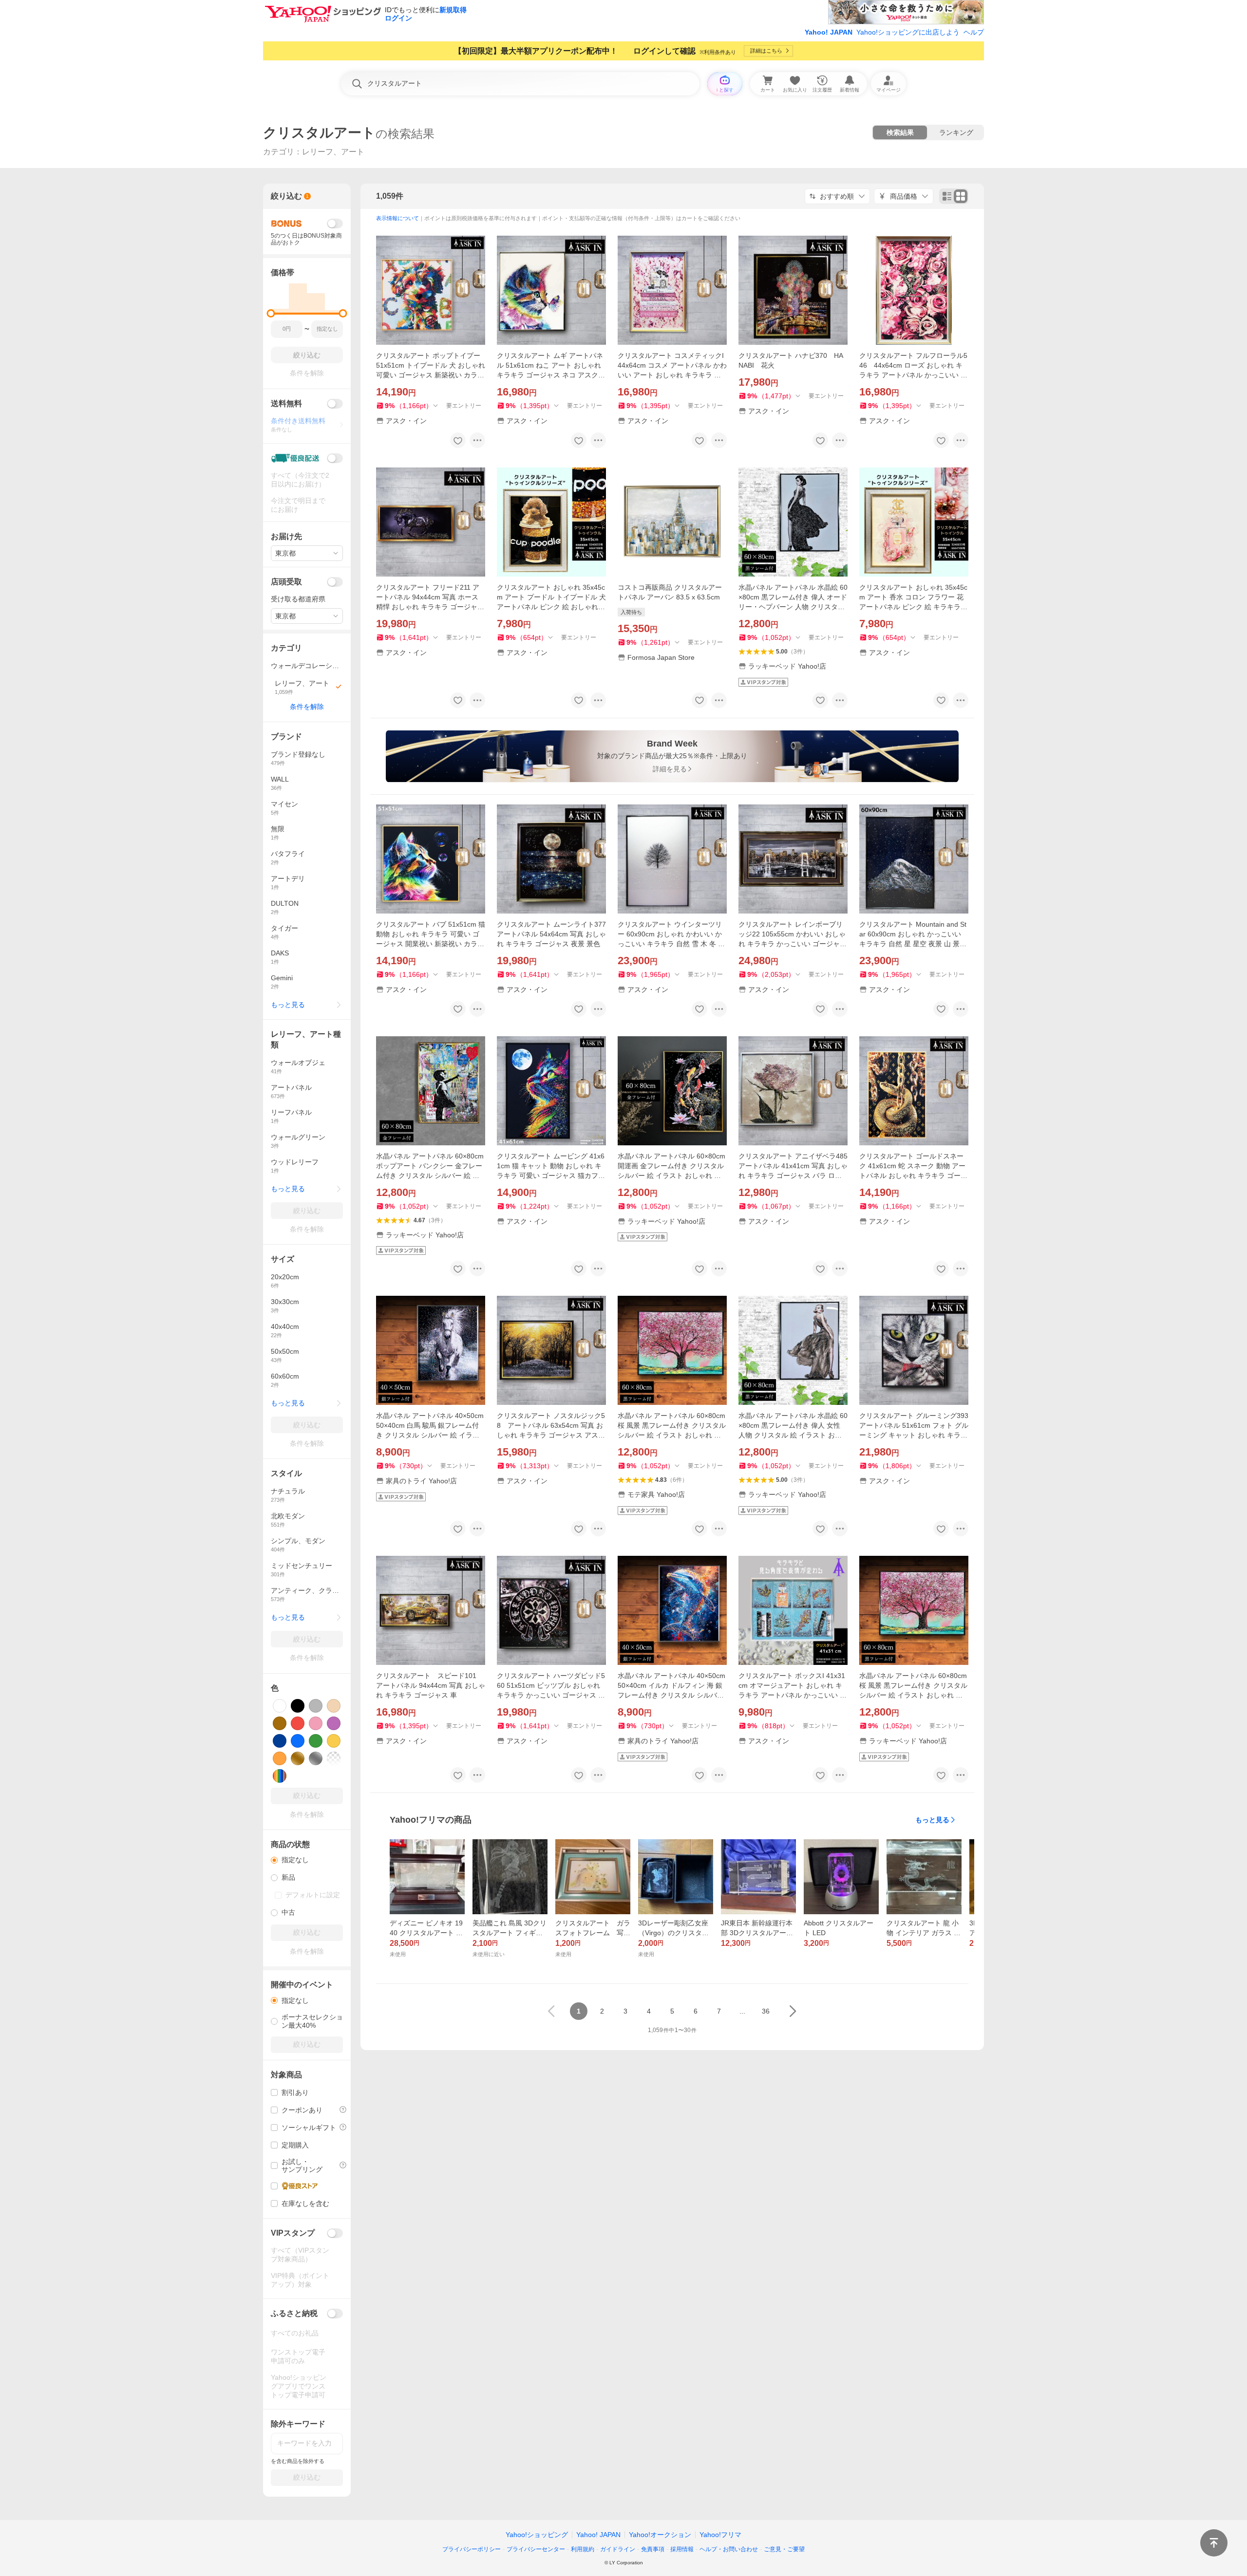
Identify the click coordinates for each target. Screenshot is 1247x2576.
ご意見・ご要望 (784, 2549)
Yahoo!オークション (660, 2535)
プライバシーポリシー (472, 2549)
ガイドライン (618, 2549)
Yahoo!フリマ (720, 2535)
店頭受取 (286, 582)
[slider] (271, 313)
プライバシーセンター (536, 2549)
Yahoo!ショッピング (537, 2535)
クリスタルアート (319, 133)
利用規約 (583, 2549)
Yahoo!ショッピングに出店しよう (908, 32)
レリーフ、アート (333, 152)
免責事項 (653, 2549)
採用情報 (682, 2549)
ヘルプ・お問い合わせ (729, 2549)
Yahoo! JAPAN (829, 32)
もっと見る (932, 1820)
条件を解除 (307, 707)
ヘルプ (974, 32)
